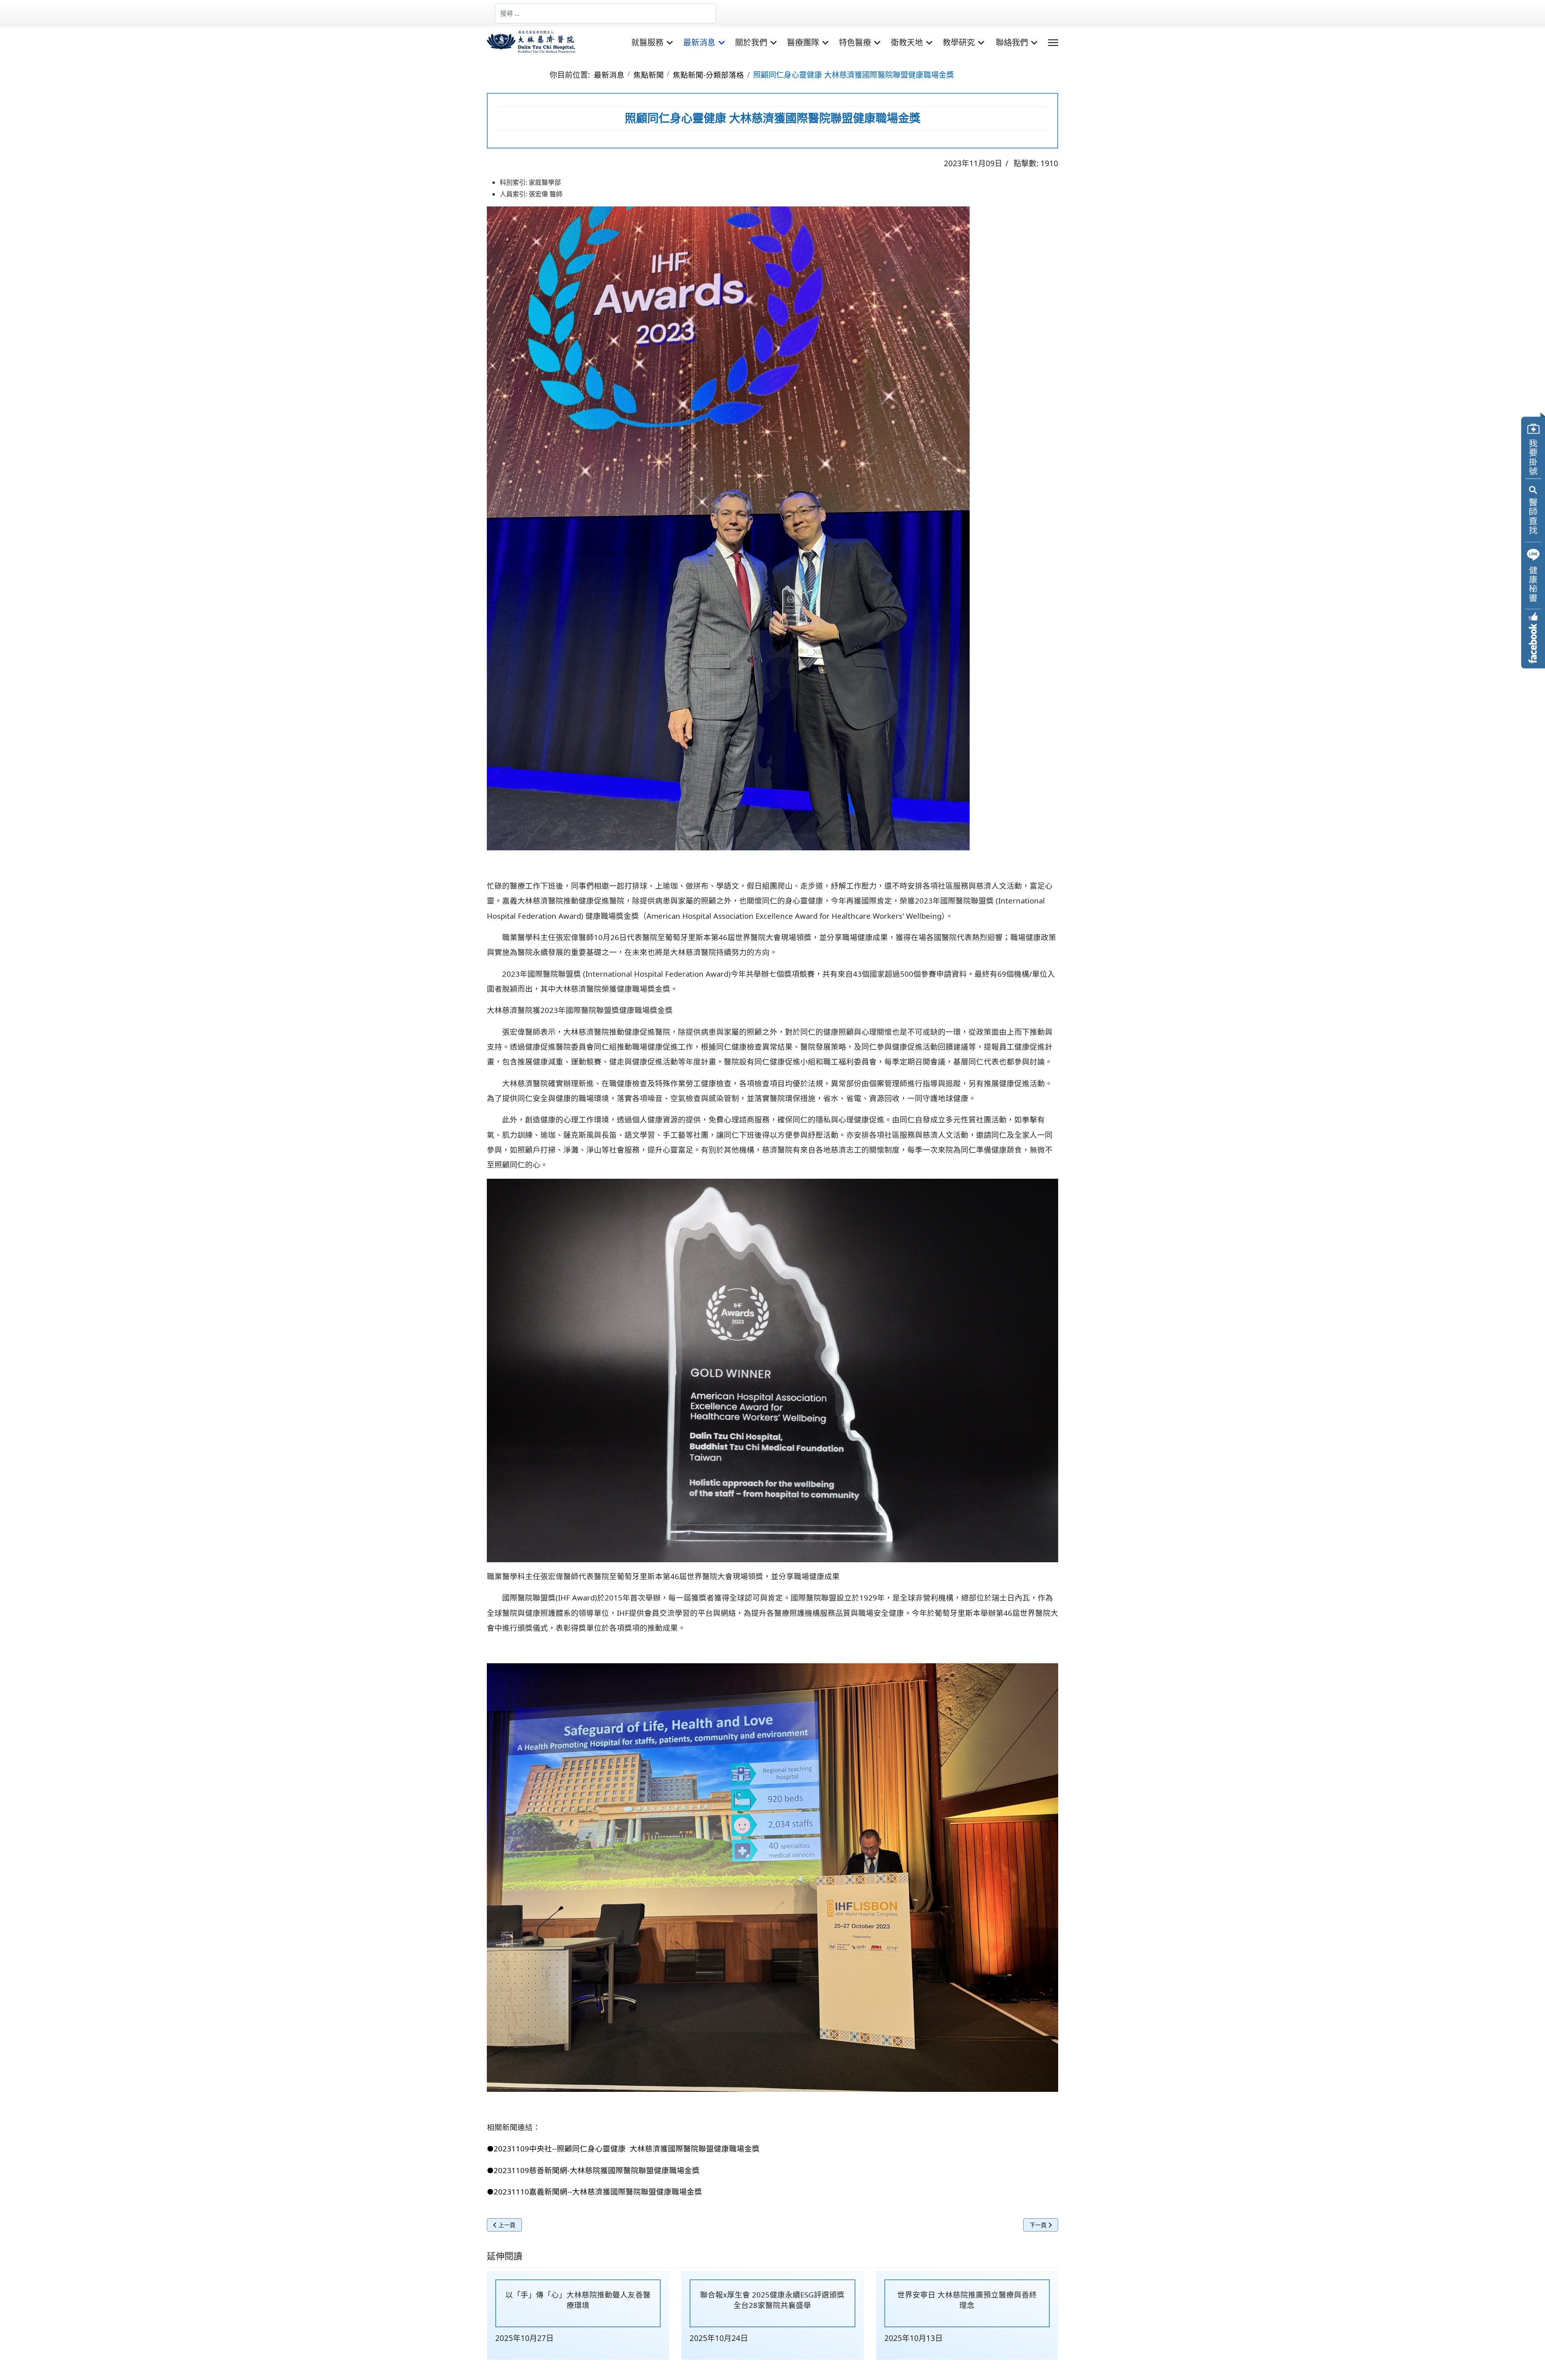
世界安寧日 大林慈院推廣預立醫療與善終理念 (967, 2300)
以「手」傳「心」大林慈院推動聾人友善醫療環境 (578, 2300)
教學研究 (959, 43)
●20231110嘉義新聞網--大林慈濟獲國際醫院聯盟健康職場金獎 (594, 2191)
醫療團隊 (803, 43)
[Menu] (1053, 43)
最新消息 (699, 43)
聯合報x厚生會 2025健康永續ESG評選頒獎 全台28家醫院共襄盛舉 (772, 2300)
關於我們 (751, 43)
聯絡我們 (1012, 43)
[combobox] (606, 13)
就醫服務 (647, 43)
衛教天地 (907, 43)
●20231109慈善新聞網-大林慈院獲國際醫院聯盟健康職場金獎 (593, 2170)
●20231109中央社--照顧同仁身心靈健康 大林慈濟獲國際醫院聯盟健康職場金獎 (623, 2148)
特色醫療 (855, 43)
